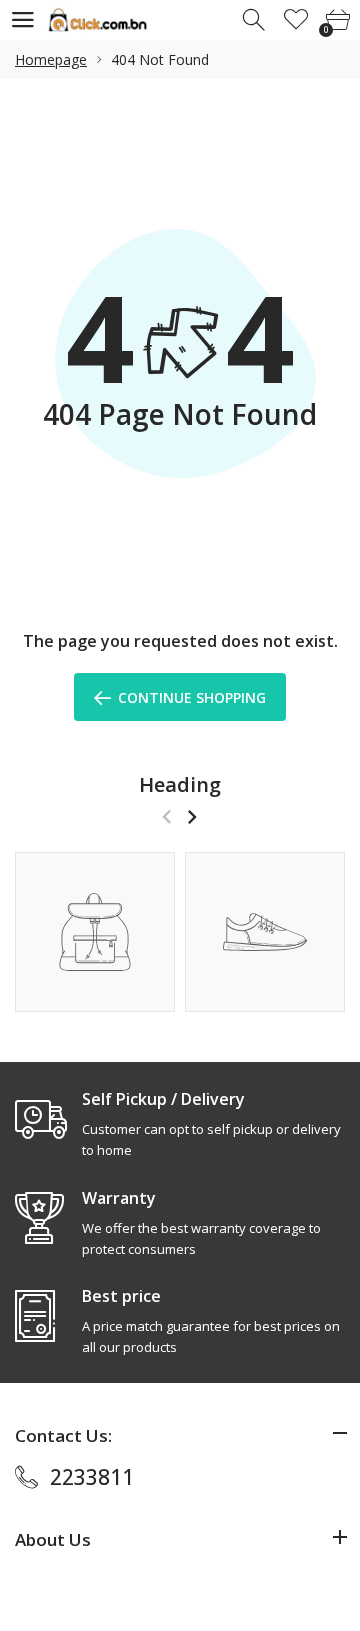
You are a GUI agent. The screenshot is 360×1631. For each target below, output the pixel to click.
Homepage (51, 59)
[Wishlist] (296, 20)
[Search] (255, 20)
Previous (166, 817)
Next (191, 817)
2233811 (92, 1477)
